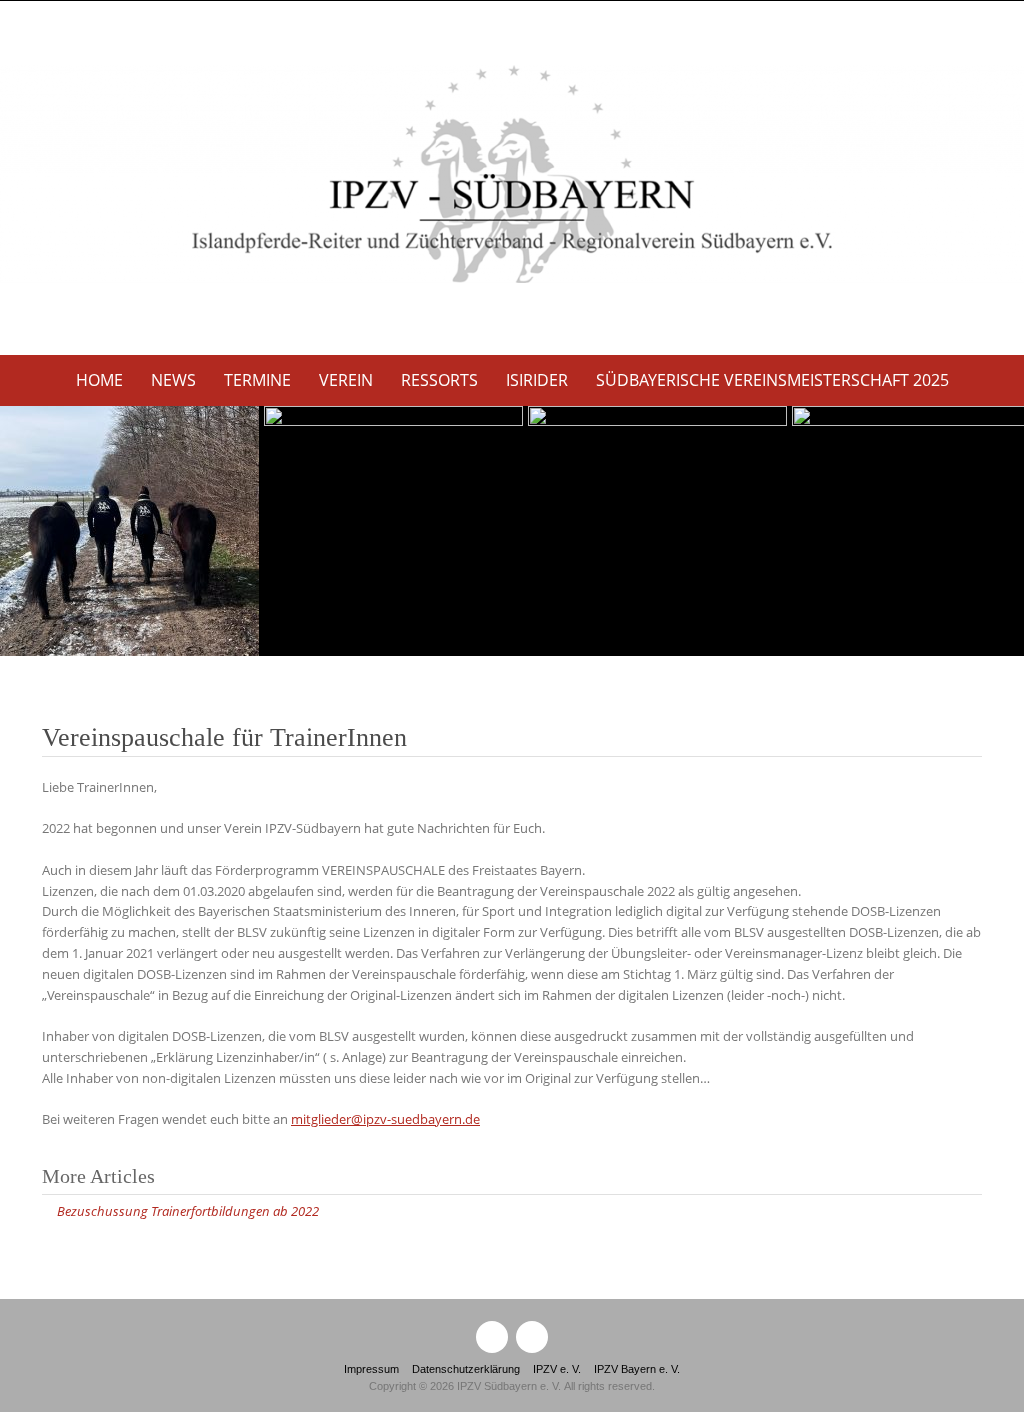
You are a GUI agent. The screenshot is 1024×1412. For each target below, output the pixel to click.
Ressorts (439, 380)
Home (99, 380)
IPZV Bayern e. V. (637, 1369)
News (173, 380)
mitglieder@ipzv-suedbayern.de (385, 1119)
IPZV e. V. (557, 1369)
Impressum (371, 1369)
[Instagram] (532, 1337)
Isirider (537, 380)
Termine (257, 380)
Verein (346, 380)
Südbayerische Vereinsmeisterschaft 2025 (772, 380)
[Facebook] (492, 1337)
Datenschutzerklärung (466, 1369)
